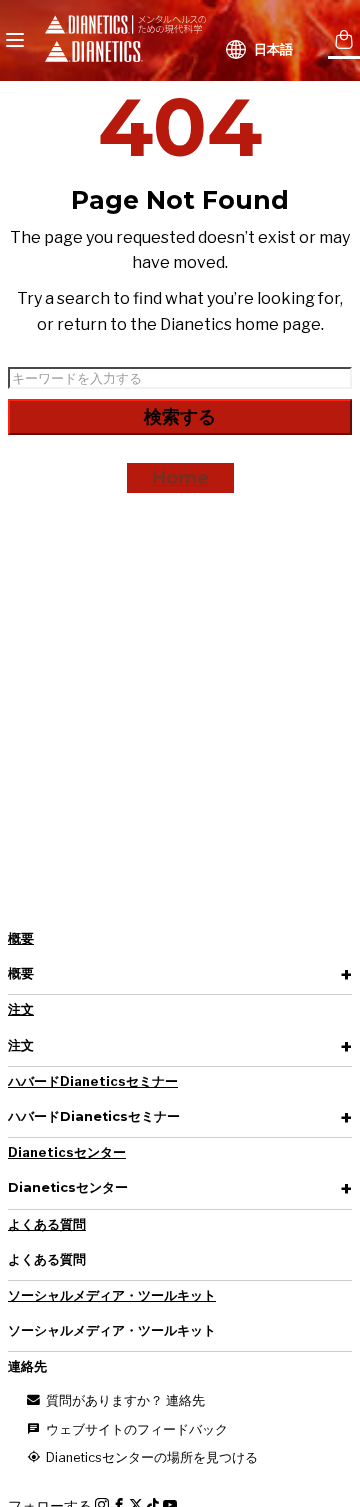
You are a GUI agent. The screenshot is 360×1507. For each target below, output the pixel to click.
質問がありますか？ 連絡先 (124, 1400)
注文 (21, 1009)
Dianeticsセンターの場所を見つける (150, 1457)
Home (180, 478)
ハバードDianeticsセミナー (93, 1081)
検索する (180, 417)
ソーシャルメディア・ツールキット (112, 1295)
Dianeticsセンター (67, 1152)
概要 (21, 938)
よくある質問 (47, 1224)
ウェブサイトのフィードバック (135, 1429)
